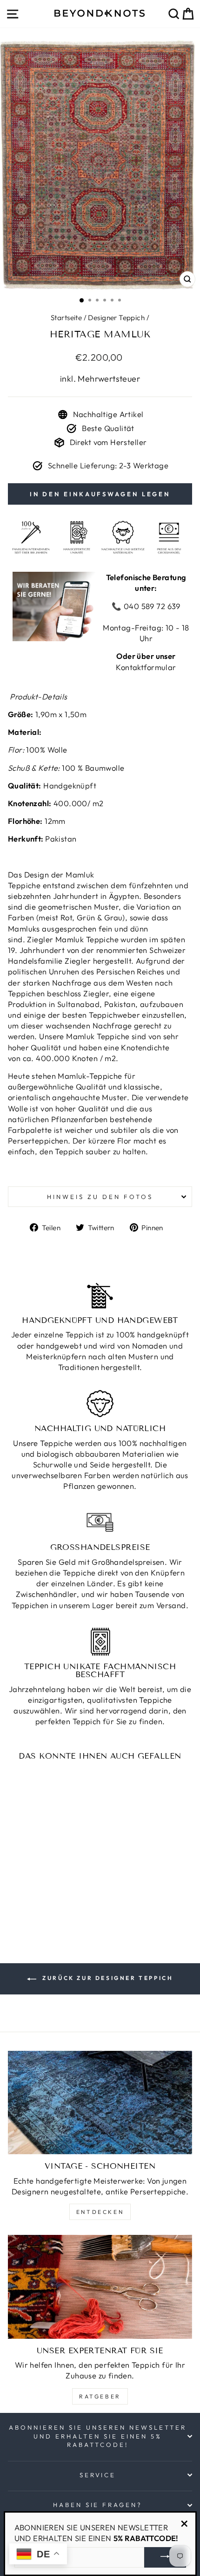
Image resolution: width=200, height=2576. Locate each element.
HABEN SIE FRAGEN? (98, 2505)
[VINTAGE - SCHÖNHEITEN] (100, 2103)
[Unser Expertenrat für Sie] (100, 2287)
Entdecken (100, 2212)
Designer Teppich (116, 318)
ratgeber (100, 2396)
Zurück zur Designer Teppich (107, 1978)
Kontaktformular (146, 667)
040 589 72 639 (151, 606)
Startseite (66, 318)
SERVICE (98, 2475)
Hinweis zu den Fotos (100, 1197)
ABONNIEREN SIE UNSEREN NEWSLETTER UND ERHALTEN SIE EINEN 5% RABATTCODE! (97, 2436)
